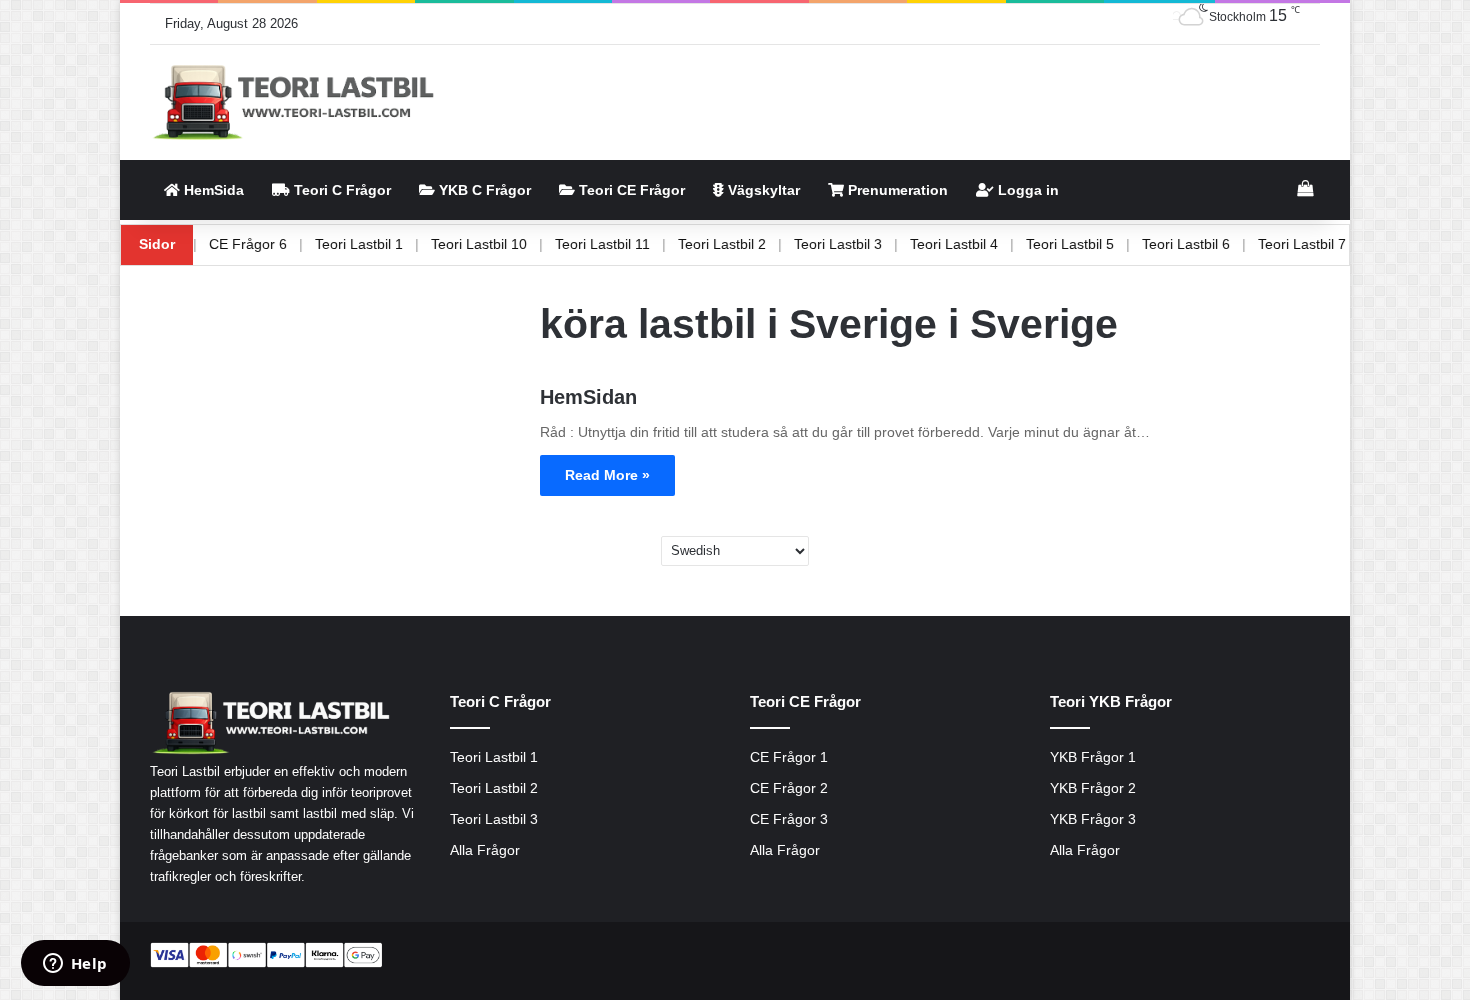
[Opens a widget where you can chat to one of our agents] (75, 965)
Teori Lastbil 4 (988, 244)
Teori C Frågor (340, 190)
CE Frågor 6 (282, 244)
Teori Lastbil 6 (1220, 244)
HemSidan (588, 397)
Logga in (1026, 190)
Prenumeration (896, 190)
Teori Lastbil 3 (872, 244)
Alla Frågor (485, 850)
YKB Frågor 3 (1093, 819)
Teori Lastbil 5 (1104, 244)
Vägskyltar (762, 190)
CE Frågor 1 (789, 757)
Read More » (607, 475)
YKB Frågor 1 (1093, 757)
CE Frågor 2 (789, 788)
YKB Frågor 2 (1093, 788)
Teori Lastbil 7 (1336, 244)
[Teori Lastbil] (295, 102)
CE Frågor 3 (789, 819)
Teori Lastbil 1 (393, 244)
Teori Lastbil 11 (636, 244)
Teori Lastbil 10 (513, 244)
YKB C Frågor (483, 190)
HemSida (212, 190)
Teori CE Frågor (630, 190)
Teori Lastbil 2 (756, 244)
